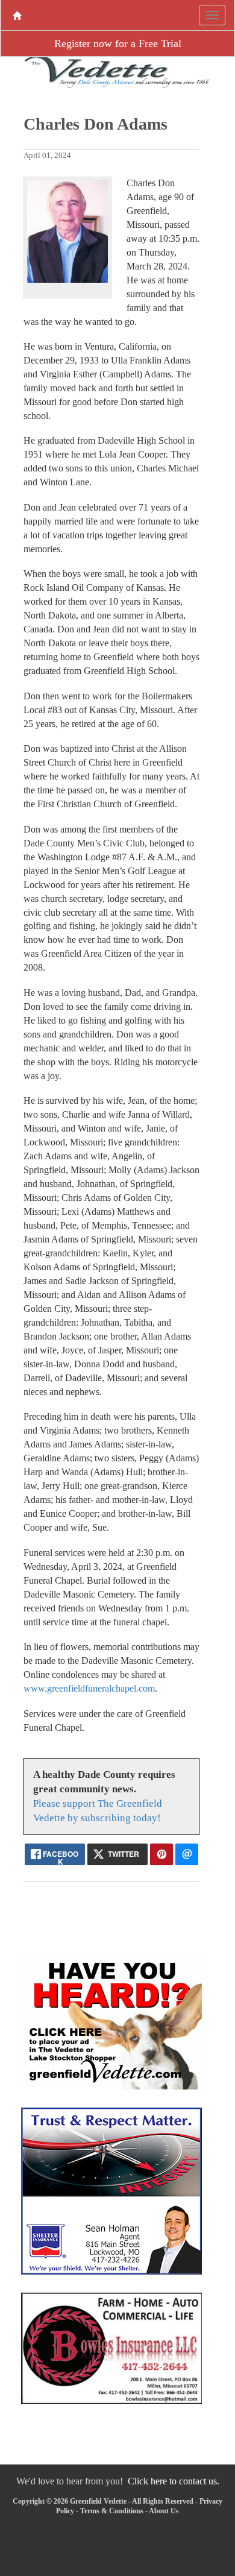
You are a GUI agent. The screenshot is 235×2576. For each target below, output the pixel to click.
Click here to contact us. (174, 2481)
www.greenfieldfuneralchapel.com (89, 1688)
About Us (164, 2511)
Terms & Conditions (112, 2511)
